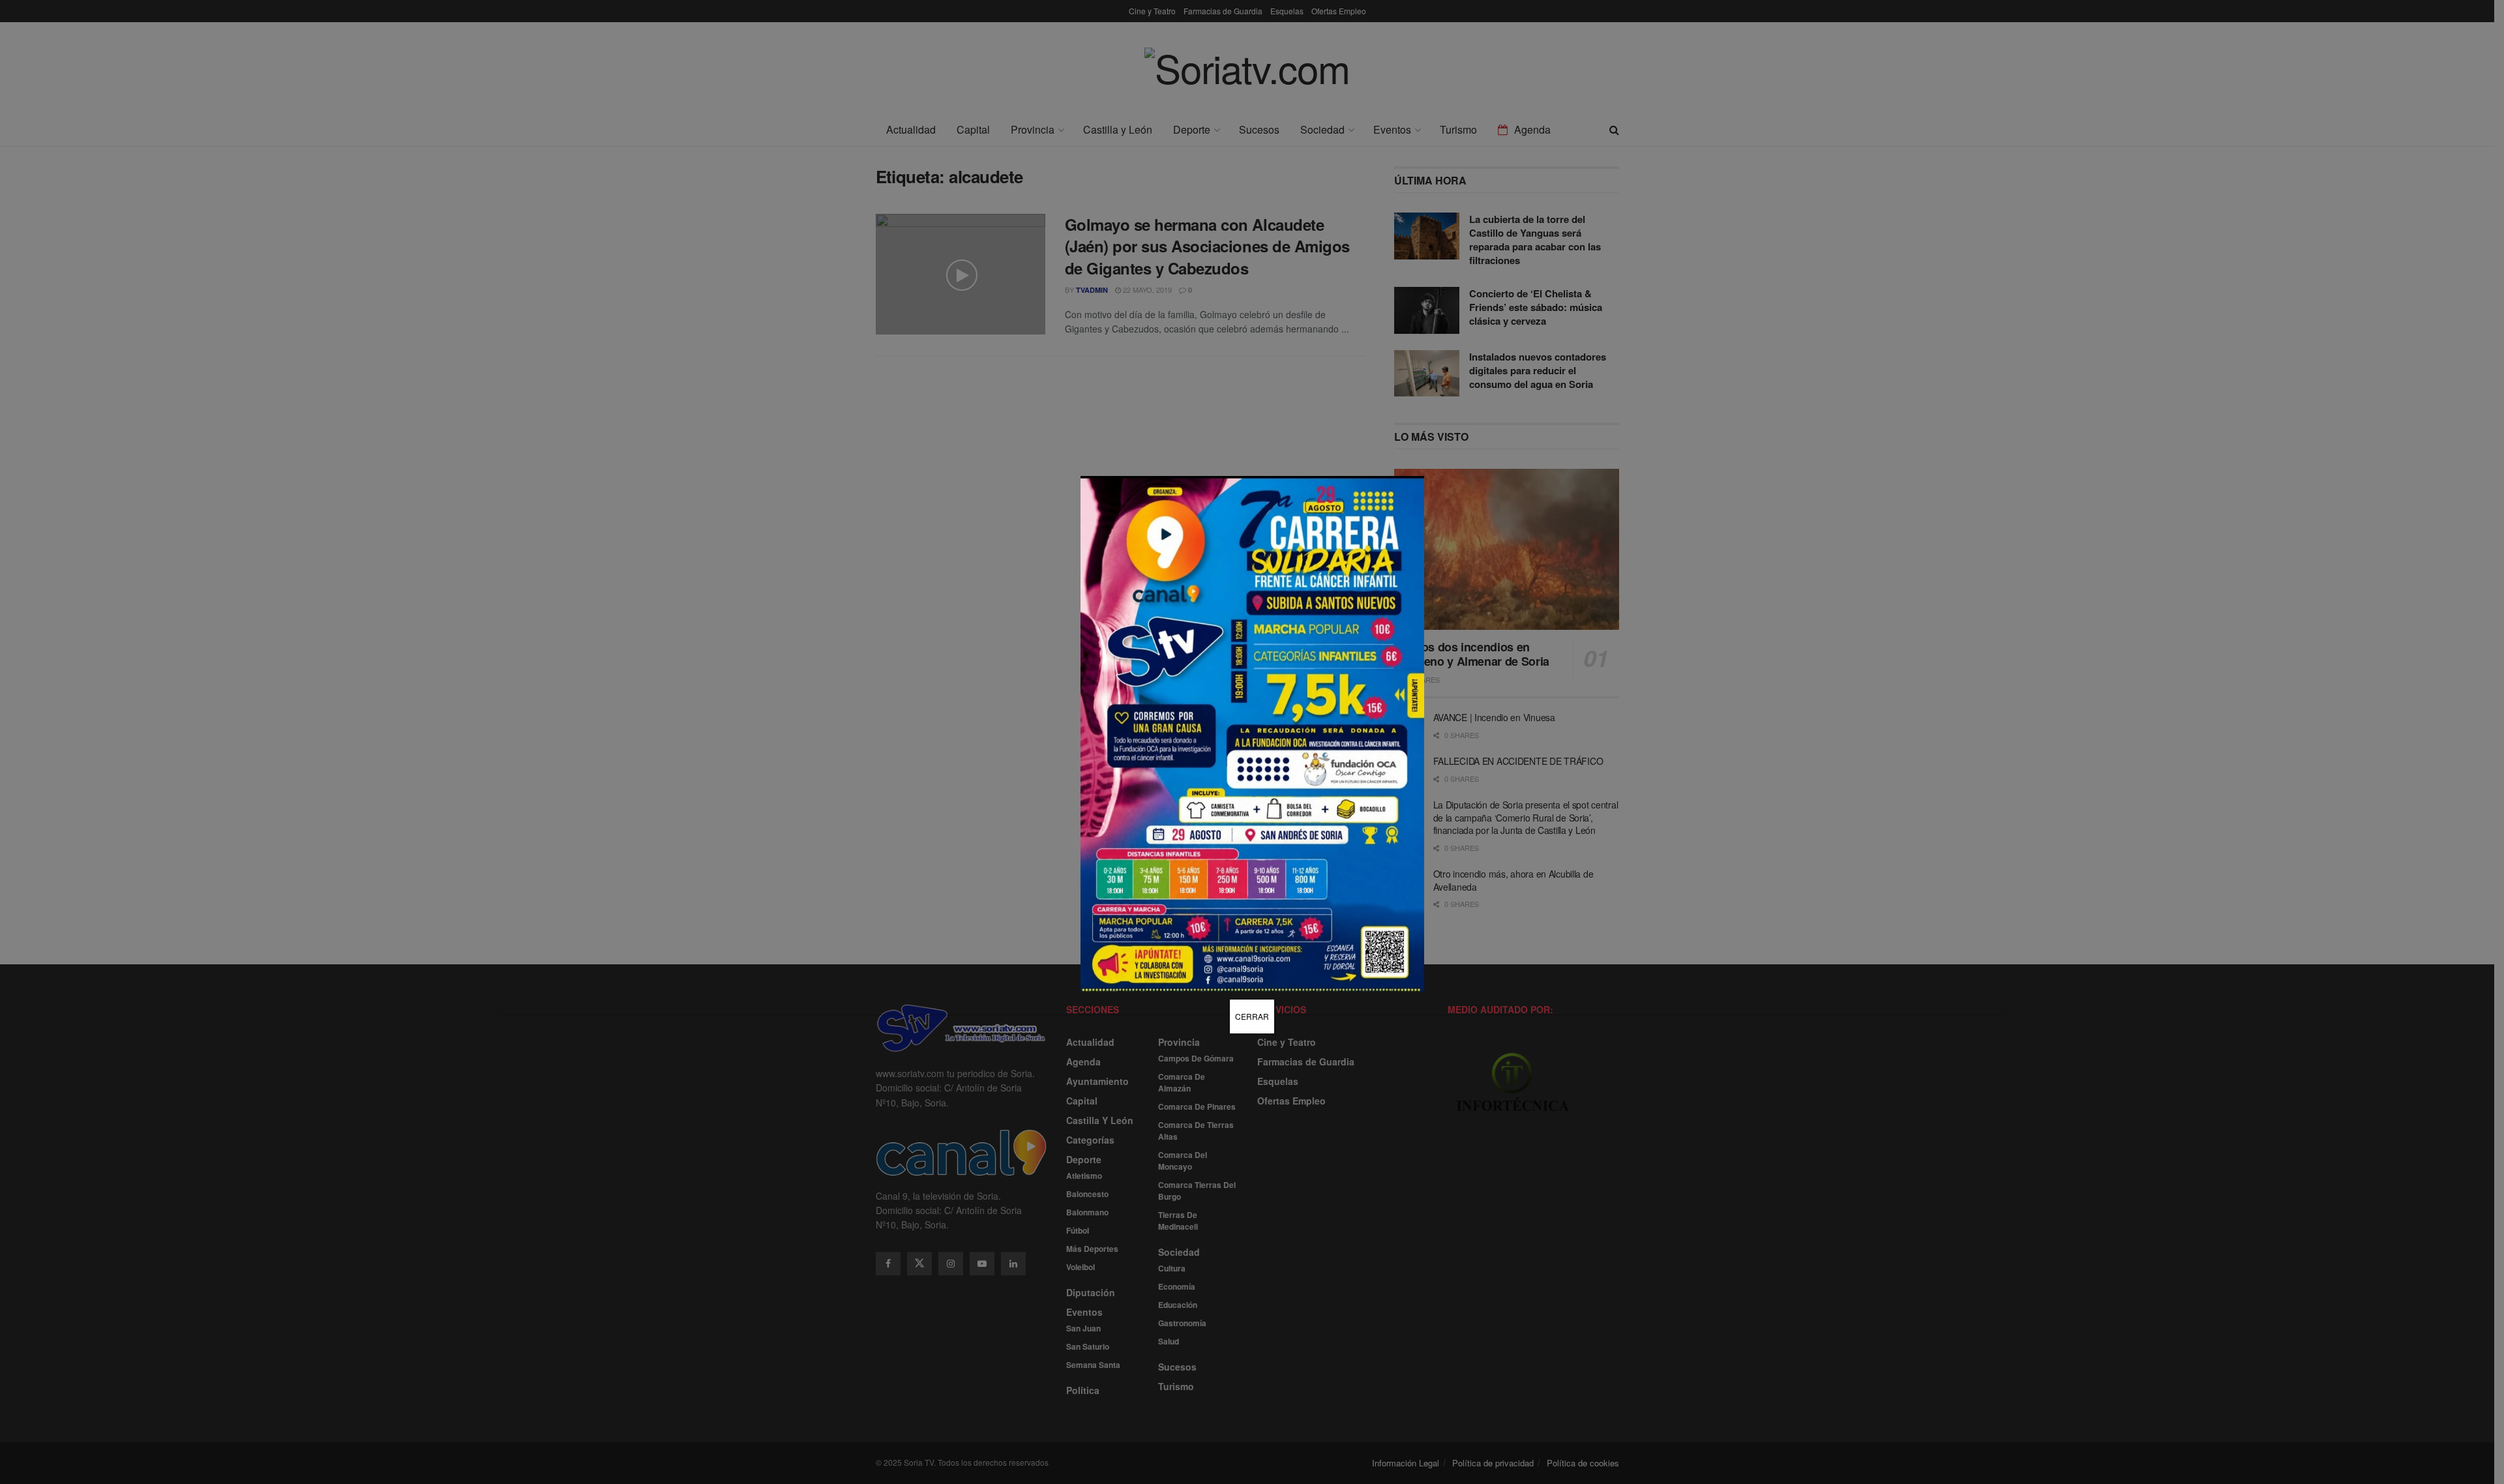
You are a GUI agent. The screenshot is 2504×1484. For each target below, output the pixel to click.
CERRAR (1252, 1016)
